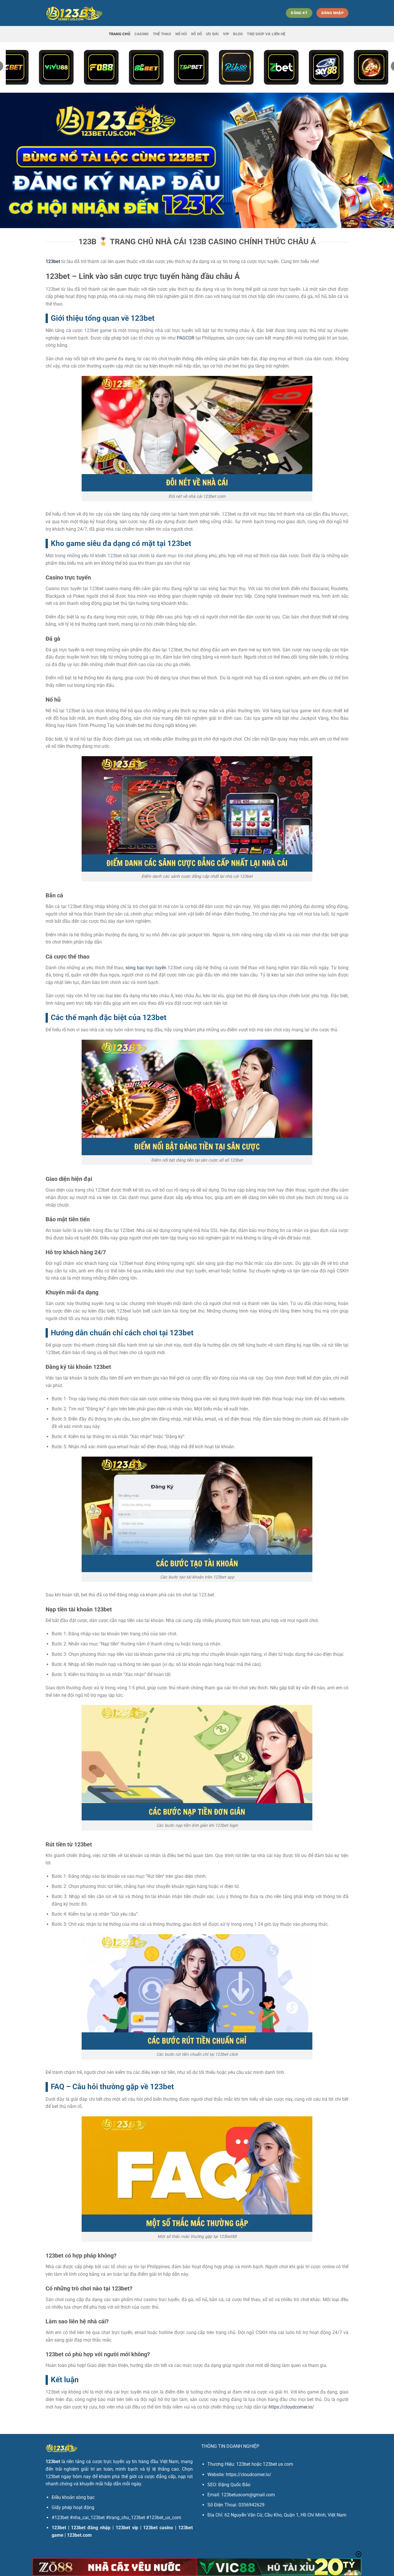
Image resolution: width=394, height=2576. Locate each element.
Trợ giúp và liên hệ (266, 34)
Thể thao (162, 34)
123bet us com (278, 2464)
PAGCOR (186, 338)
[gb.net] (74, 13)
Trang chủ (120, 34)
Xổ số (196, 34)
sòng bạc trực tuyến (146, 968)
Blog (238, 34)
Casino (142, 34)
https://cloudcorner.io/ (291, 2407)
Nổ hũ (181, 34)
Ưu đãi (212, 34)
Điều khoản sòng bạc (73, 2497)
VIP (226, 34)
